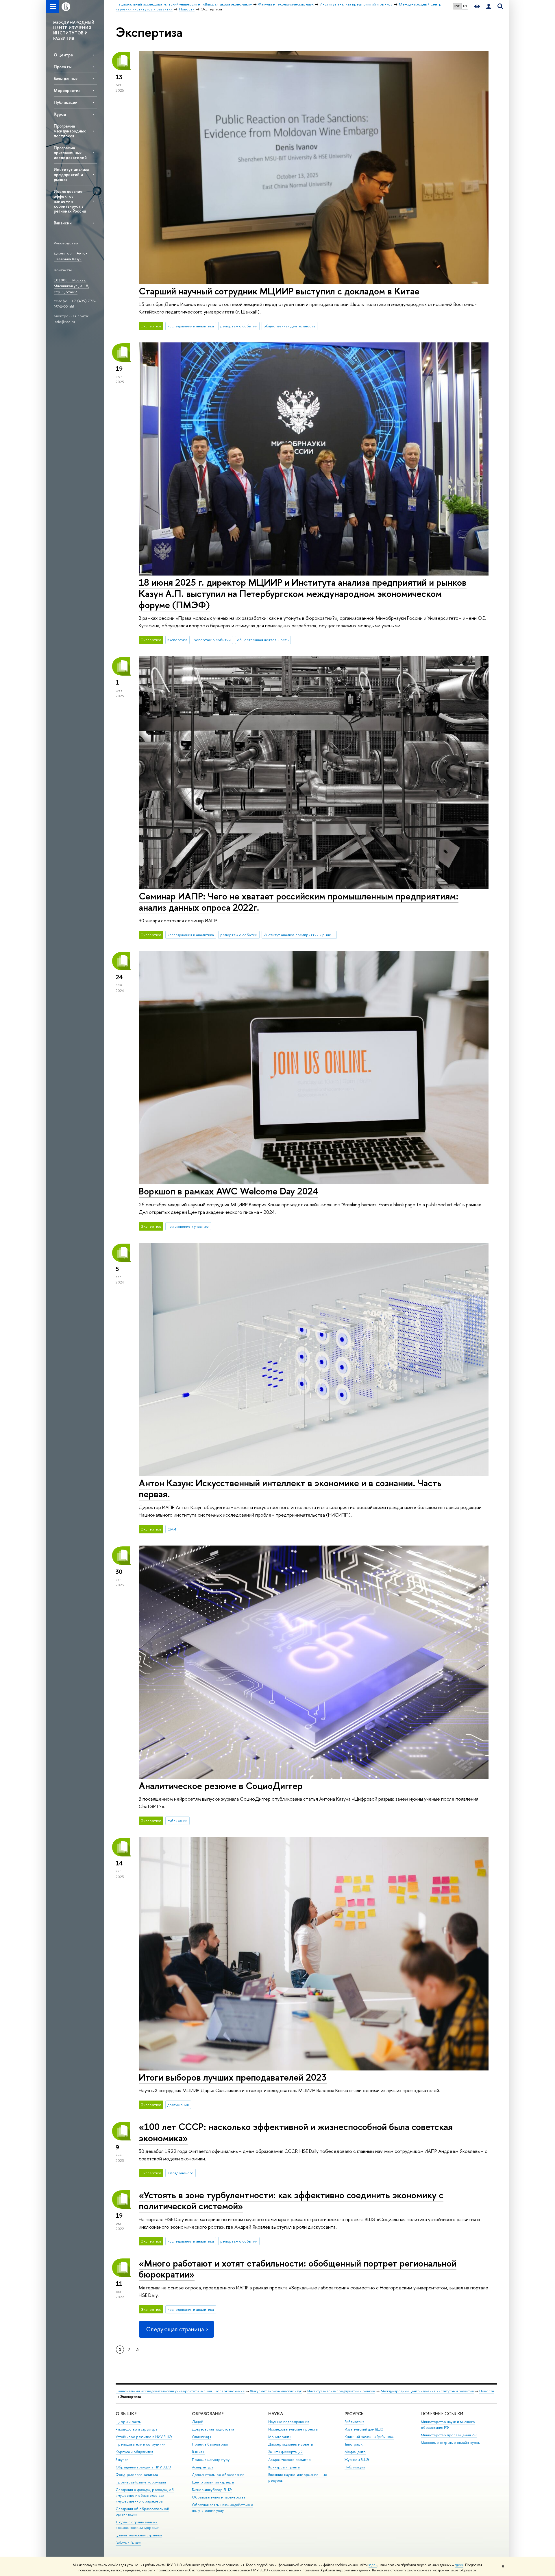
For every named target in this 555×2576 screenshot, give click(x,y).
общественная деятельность (289, 326)
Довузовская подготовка (213, 2429)
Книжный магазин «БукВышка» (369, 2437)
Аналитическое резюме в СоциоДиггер (221, 1786)
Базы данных (66, 79)
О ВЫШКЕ (126, 2414)
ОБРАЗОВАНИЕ (208, 2414)
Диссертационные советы (291, 2444)
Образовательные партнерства (219, 2497)
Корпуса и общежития (134, 2452)
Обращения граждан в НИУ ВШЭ (143, 2467)
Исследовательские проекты (293, 2429)
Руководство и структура (136, 2429)
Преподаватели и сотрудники (140, 2444)
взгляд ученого (180, 2173)
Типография (355, 2444)
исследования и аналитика (191, 326)
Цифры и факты (128, 2422)
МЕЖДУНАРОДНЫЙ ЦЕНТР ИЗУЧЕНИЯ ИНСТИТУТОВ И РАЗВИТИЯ (74, 30)
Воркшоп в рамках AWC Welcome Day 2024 (229, 1191)
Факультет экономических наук (276, 2391)
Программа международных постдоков (70, 131)
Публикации (66, 102)
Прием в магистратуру (211, 2460)
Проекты (63, 67)
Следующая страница (175, 2329)
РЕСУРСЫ (355, 2414)
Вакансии (63, 223)
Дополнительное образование (218, 2475)
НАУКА (276, 2414)
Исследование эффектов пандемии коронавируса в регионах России (70, 201)
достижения (178, 2105)
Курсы (60, 114)
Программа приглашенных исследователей (70, 153)
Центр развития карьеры (213, 2482)
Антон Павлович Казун (71, 256)
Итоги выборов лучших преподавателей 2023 (233, 2077)
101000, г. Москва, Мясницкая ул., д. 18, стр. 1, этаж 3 (71, 286)
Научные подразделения (289, 2422)
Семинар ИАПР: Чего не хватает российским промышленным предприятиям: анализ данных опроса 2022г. (299, 902)
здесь (373, 2565)
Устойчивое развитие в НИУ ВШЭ (144, 2437)
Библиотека (354, 2422)
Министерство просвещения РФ (449, 2435)
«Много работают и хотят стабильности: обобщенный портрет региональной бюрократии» (298, 2269)
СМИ (172, 1529)
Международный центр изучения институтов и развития (427, 2391)
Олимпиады (201, 2437)
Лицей (198, 2422)
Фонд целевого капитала (137, 2475)
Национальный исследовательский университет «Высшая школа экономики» (180, 2391)
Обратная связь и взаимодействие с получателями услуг (222, 2508)
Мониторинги (280, 2437)
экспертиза (177, 640)
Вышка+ (198, 2452)
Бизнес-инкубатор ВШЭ (212, 2490)
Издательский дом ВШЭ (364, 2429)
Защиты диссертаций (285, 2452)
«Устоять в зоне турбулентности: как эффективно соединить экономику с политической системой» (291, 2200)
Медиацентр (355, 2452)
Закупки (122, 2460)
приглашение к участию (188, 1226)
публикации (177, 1821)
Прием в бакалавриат (210, 2444)
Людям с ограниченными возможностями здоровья (137, 2525)
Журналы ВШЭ (357, 2460)
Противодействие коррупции (141, 2482)
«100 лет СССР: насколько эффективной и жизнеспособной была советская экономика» (296, 2132)
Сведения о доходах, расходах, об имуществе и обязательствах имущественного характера (145, 2495)
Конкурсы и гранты (284, 2467)
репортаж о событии (239, 326)
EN (465, 6)
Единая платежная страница (139, 2535)
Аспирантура (203, 2467)
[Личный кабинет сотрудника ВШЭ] (489, 7)
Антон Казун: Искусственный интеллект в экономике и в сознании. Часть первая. (290, 1488)
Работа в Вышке (128, 2543)
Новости (487, 2391)
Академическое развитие (289, 2460)
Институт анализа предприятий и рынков (71, 174)
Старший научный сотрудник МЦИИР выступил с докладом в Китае (279, 291)
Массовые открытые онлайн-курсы (451, 2443)
